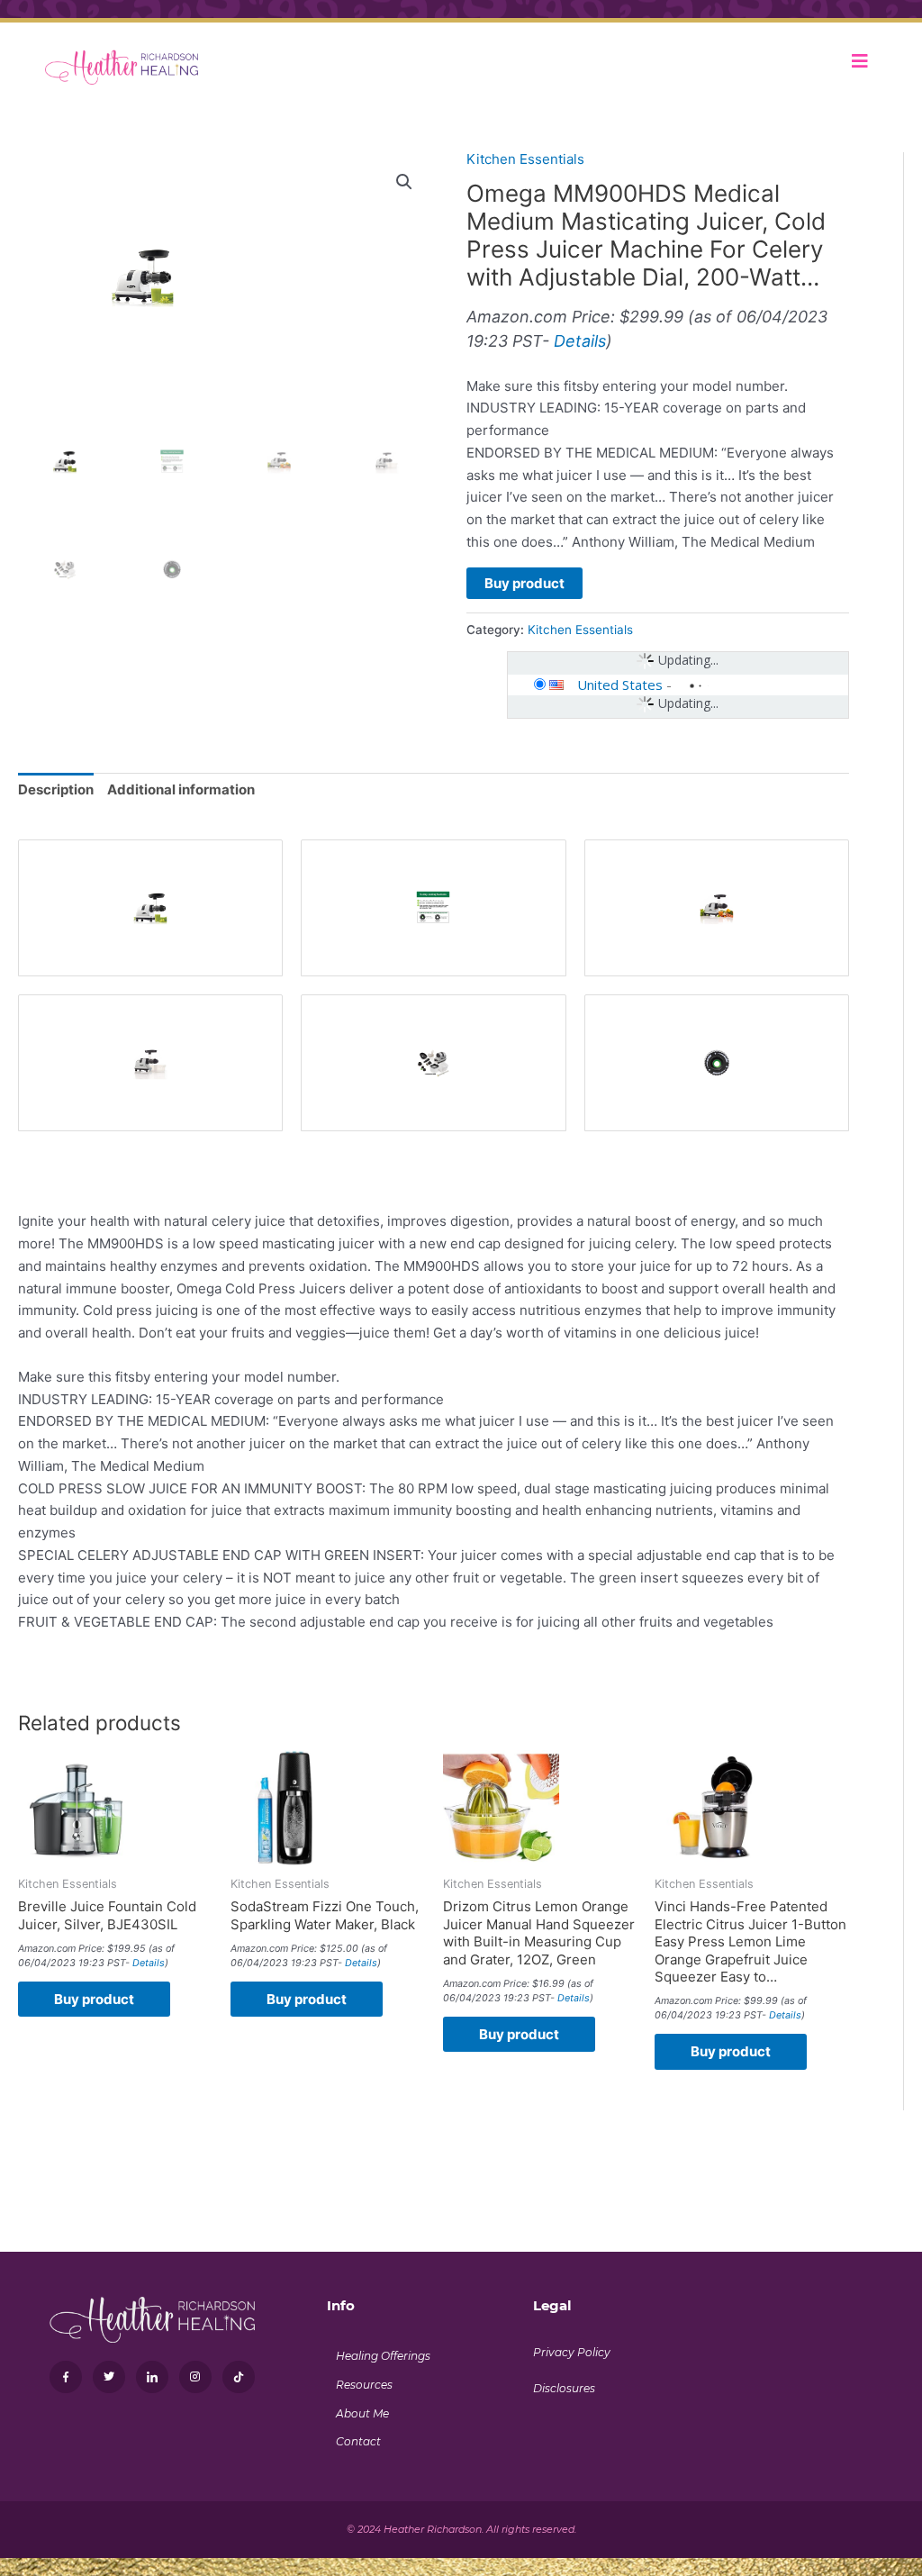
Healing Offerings (383, 2356)
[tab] (56, 791)
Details (580, 341)
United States (620, 685)
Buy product (524, 583)
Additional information (181, 789)
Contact (358, 2441)
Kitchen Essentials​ (525, 159)
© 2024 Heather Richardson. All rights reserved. (461, 2529)
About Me (362, 2413)
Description (56, 789)
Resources (364, 2385)
